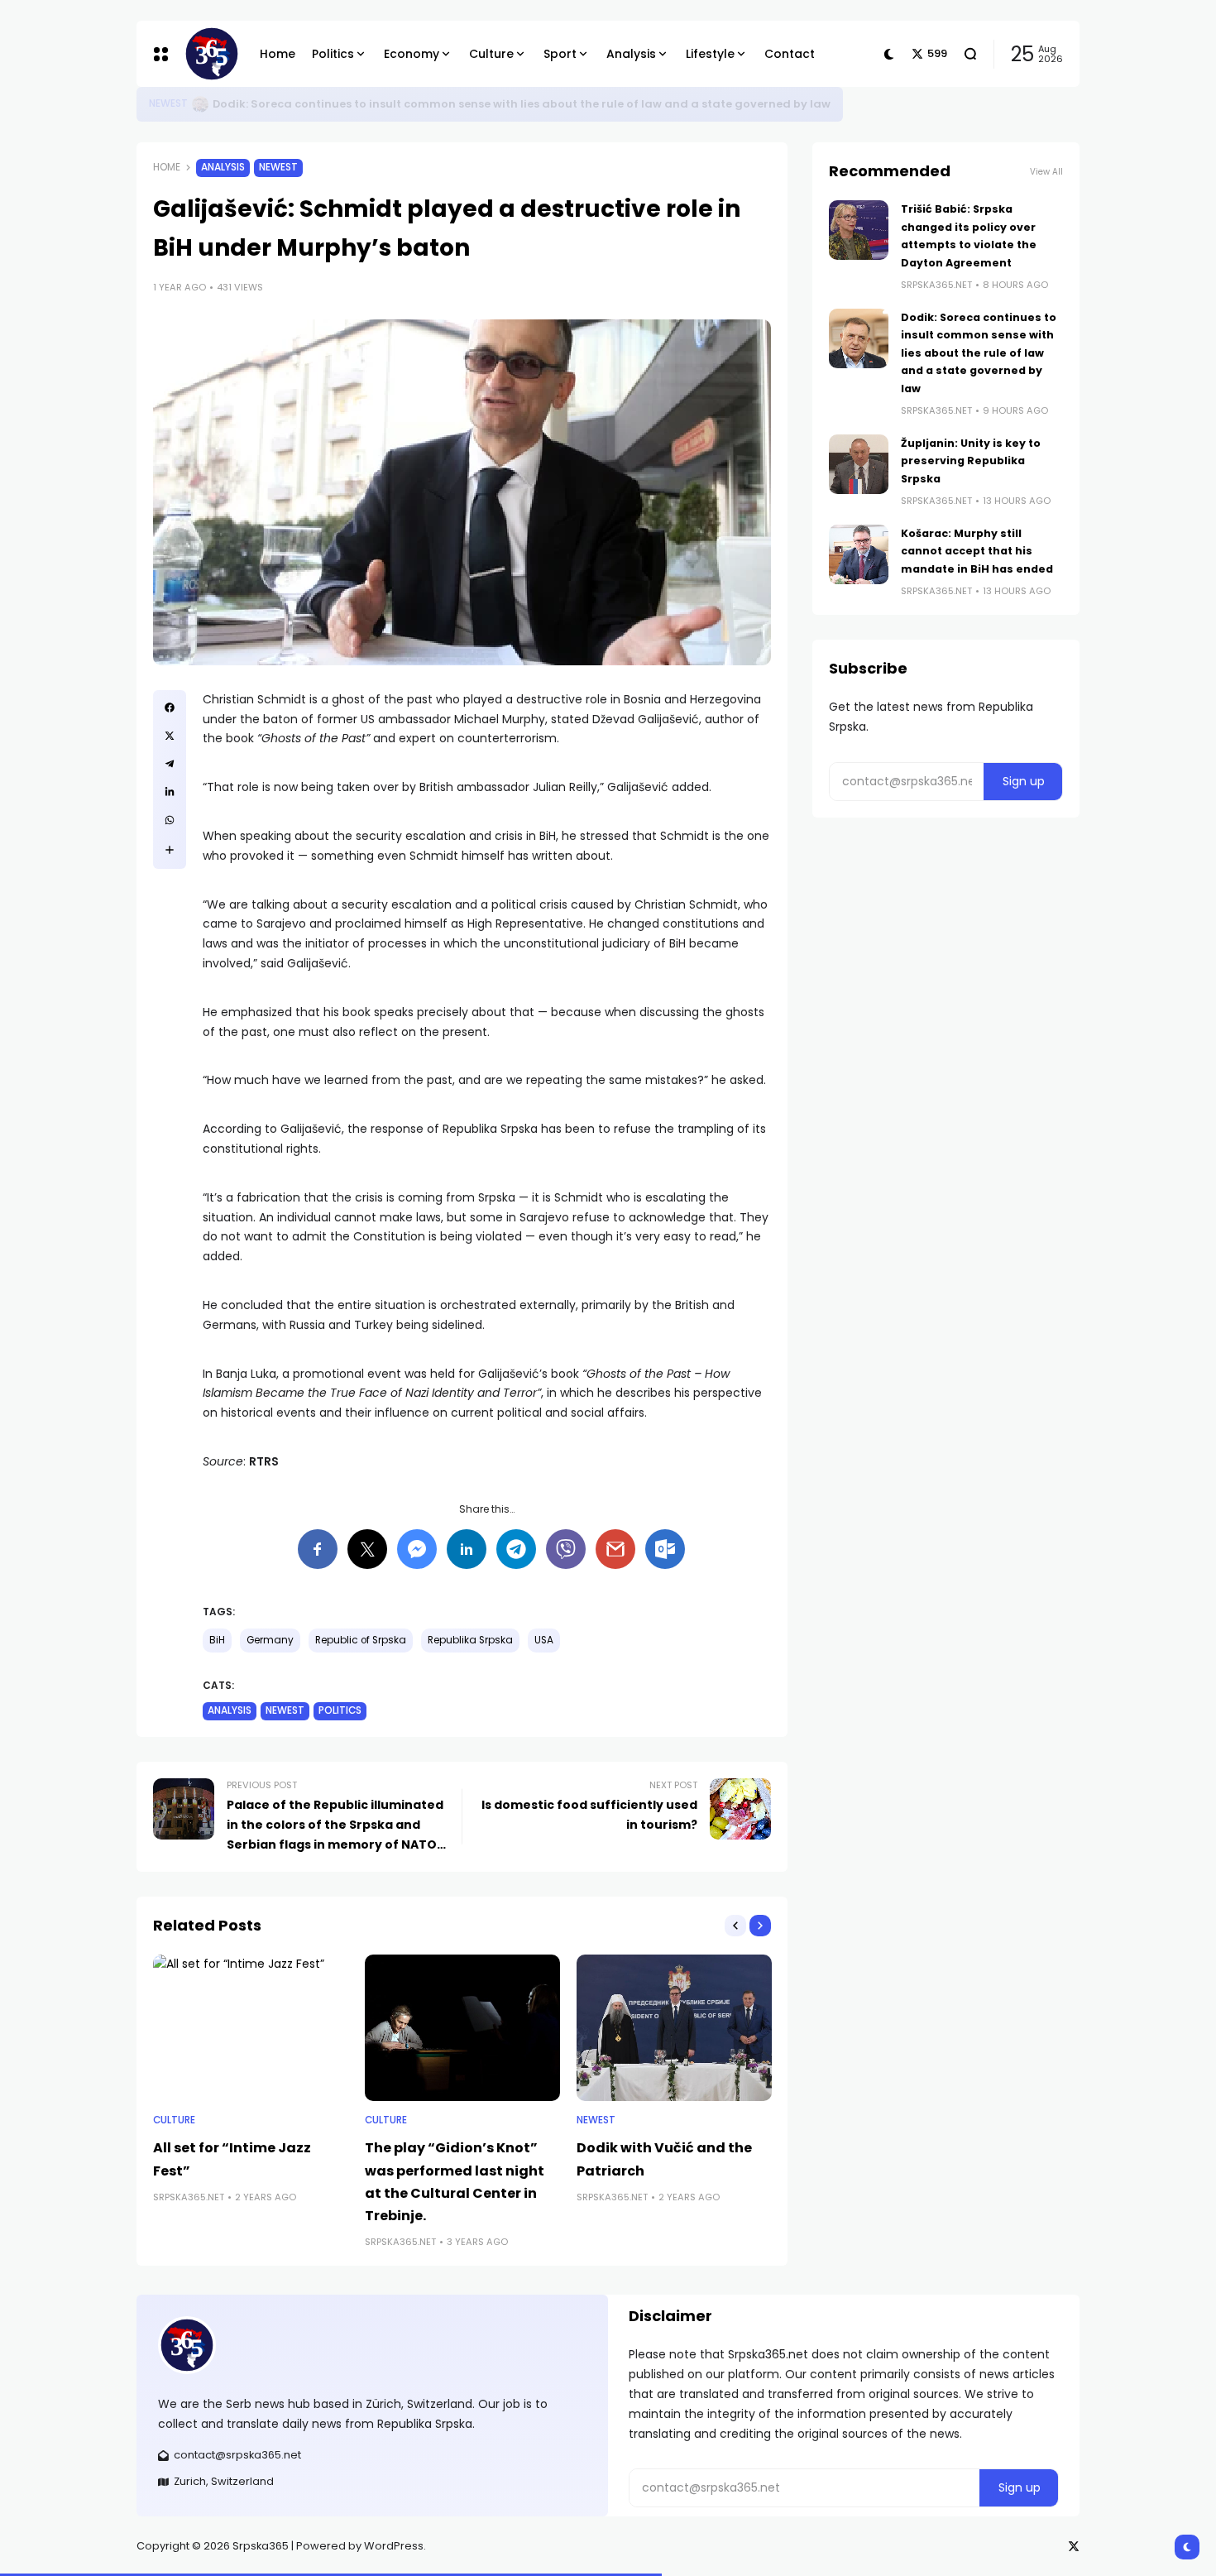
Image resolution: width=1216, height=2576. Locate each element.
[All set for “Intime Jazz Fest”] (251, 2028)
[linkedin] (170, 792)
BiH (217, 1640)
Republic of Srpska (361, 1640)
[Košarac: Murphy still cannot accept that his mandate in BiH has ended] (859, 554)
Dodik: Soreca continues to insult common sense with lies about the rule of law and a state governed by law (979, 353)
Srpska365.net (189, 2197)
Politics (340, 1710)
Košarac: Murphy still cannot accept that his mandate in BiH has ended (977, 551)
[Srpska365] (209, 54)
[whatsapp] (170, 820)
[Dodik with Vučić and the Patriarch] (674, 2028)
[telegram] (170, 764)
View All (1046, 172)
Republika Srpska (470, 1640)
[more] (170, 850)
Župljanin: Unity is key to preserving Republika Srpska (971, 461)
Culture (174, 2120)
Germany (270, 1640)
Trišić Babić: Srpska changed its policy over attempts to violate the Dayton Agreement (466, 104)
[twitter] (170, 736)
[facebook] (170, 708)
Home (167, 167)
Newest (278, 167)
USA (544, 1640)
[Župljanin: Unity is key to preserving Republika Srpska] (859, 464)
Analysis (171, 103)
